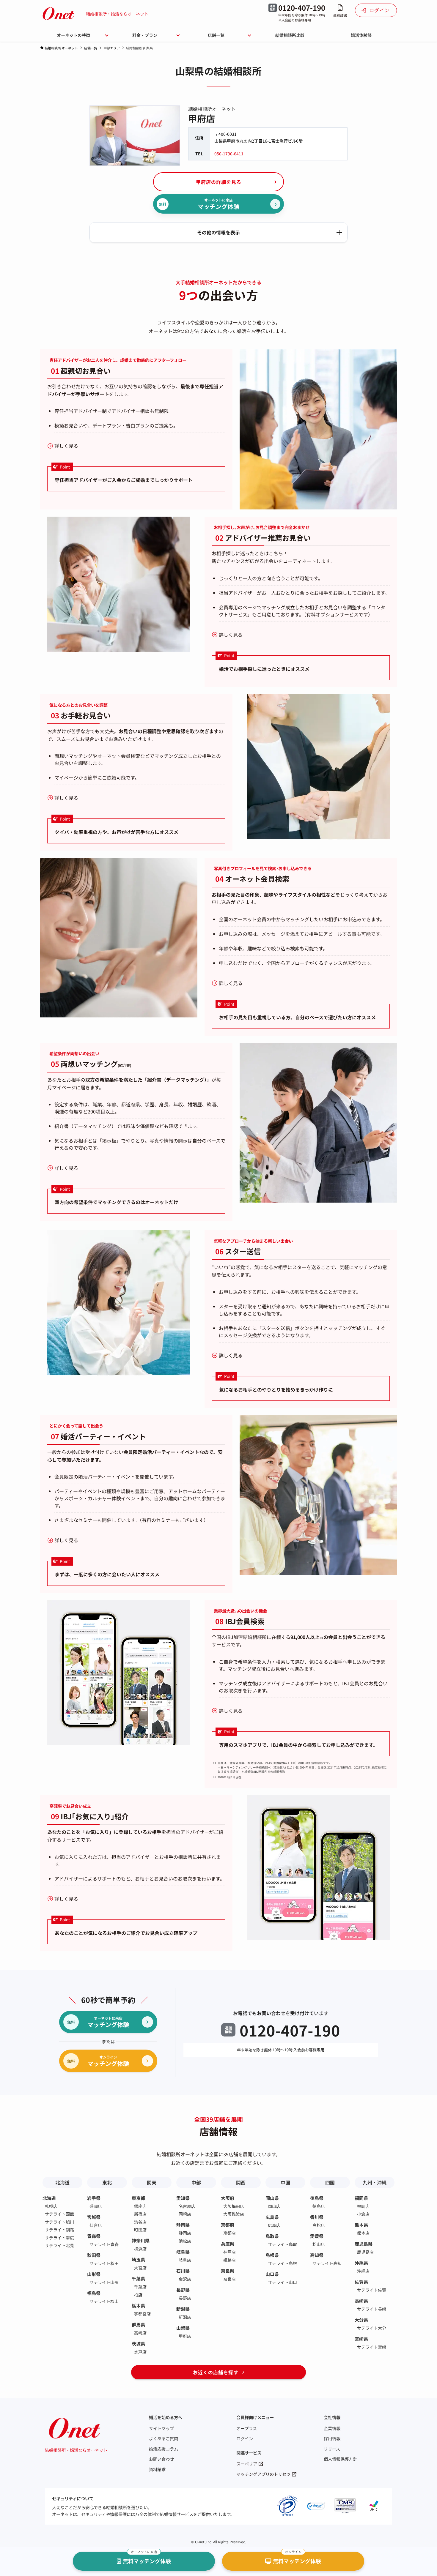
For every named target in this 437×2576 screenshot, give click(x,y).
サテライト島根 (282, 2263)
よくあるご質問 (164, 2438)
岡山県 (272, 2198)
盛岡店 (96, 2206)
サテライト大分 (372, 2328)
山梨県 (183, 2328)
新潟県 (183, 2309)
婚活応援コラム (164, 2449)
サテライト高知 (327, 2263)
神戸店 (229, 2252)
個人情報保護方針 (340, 2459)
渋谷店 (140, 2222)
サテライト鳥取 (282, 2244)
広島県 (272, 2217)
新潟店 (185, 2317)
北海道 (62, 2182)
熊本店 (363, 2233)
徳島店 (319, 2206)
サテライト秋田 (104, 2263)
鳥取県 (272, 2236)
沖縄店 (363, 2271)
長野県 (183, 2290)
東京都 (138, 2198)
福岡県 (361, 2198)
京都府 (228, 2225)
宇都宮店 (142, 2314)
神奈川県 (141, 2240)
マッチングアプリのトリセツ (263, 2474)
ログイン (245, 2438)
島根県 (272, 2255)
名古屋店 (187, 2206)
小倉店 (363, 2214)
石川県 (183, 2271)
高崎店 (140, 2333)
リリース (332, 2449)
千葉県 (138, 2278)
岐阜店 (185, 2260)
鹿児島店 (365, 2252)
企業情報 (332, 2428)
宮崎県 (361, 2339)
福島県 (94, 2293)
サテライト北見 (59, 2245)
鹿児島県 (364, 2244)
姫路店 (229, 2260)
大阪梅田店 (234, 2206)
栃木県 (138, 2306)
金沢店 (185, 2279)
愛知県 (183, 2198)
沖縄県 (361, 2263)
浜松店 (185, 2241)
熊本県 (361, 2225)
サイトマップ (161, 2428)
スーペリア (247, 2464)
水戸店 (140, 2352)
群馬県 (138, 2325)
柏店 (138, 2295)
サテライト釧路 (59, 2230)
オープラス (247, 2428)
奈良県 (228, 2271)
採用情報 (332, 2438)
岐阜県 (183, 2252)
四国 (330, 2182)
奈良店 (229, 2279)
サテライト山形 (104, 2282)
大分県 (361, 2320)
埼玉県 (138, 2259)
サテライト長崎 (372, 2309)
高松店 (319, 2225)
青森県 (94, 2236)
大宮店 (140, 2268)
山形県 (94, 2274)
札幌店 (51, 2206)
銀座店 (140, 2206)
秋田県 (94, 2255)
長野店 (185, 2298)
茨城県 (138, 2344)
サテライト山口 (282, 2282)
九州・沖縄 (375, 2182)
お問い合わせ (161, 2459)
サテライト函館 (59, 2214)
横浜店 (140, 2249)
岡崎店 (185, 2214)
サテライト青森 (104, 2244)
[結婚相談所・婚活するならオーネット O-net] (58, 14)
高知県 (317, 2255)
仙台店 (96, 2225)
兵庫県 (228, 2244)
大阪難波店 (234, 2214)
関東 (152, 2182)
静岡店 (185, 2233)
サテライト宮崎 (372, 2347)
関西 (241, 2182)
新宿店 (140, 2214)
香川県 (317, 2217)
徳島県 (317, 2198)
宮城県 (94, 2217)
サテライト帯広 (59, 2238)
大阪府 (228, 2198)
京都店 (229, 2233)
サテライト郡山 (104, 2301)
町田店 (140, 2230)
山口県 (272, 2274)
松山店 (319, 2244)
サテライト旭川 (59, 2222)
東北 (107, 2182)
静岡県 (183, 2225)
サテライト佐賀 (372, 2290)
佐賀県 (361, 2282)
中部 (196, 2182)
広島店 (274, 2225)
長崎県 (361, 2301)
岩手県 (94, 2198)
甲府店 (185, 2336)
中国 (285, 2182)
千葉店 (140, 2287)
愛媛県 (317, 2236)
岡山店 (274, 2206)
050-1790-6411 (229, 154)
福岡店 (363, 2206)
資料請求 (157, 2469)
